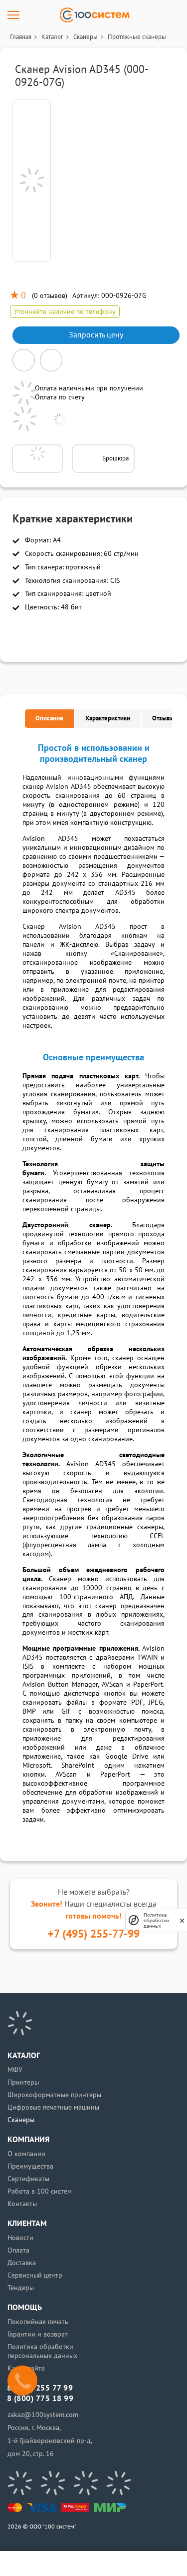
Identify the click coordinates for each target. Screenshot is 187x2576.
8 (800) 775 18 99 (40, 2399)
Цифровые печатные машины (53, 2107)
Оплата (18, 2250)
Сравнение (78, 2564)
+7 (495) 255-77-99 (94, 1934)
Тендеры (21, 2288)
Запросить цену (96, 335)
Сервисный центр (35, 2275)
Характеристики (108, 718)
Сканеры (21, 2120)
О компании (26, 2154)
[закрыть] (182, 1920)
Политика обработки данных (156, 1920)
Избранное (110, 2564)
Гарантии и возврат (38, 2334)
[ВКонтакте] (20, 2483)
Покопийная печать (38, 2322)
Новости (20, 2238)
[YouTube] (53, 2483)
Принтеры (23, 2082)
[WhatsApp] (119, 2483)
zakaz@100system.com (43, 2415)
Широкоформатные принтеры (54, 2095)
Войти (45, 2564)
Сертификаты (28, 2179)
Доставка (22, 2263)
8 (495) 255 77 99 (40, 2388)
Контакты (22, 2204)
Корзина (142, 2564)
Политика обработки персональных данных (42, 2351)
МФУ (15, 2070)
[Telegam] (86, 2483)
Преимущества (30, 2166)
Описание (49, 718)
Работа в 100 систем (40, 2191)
